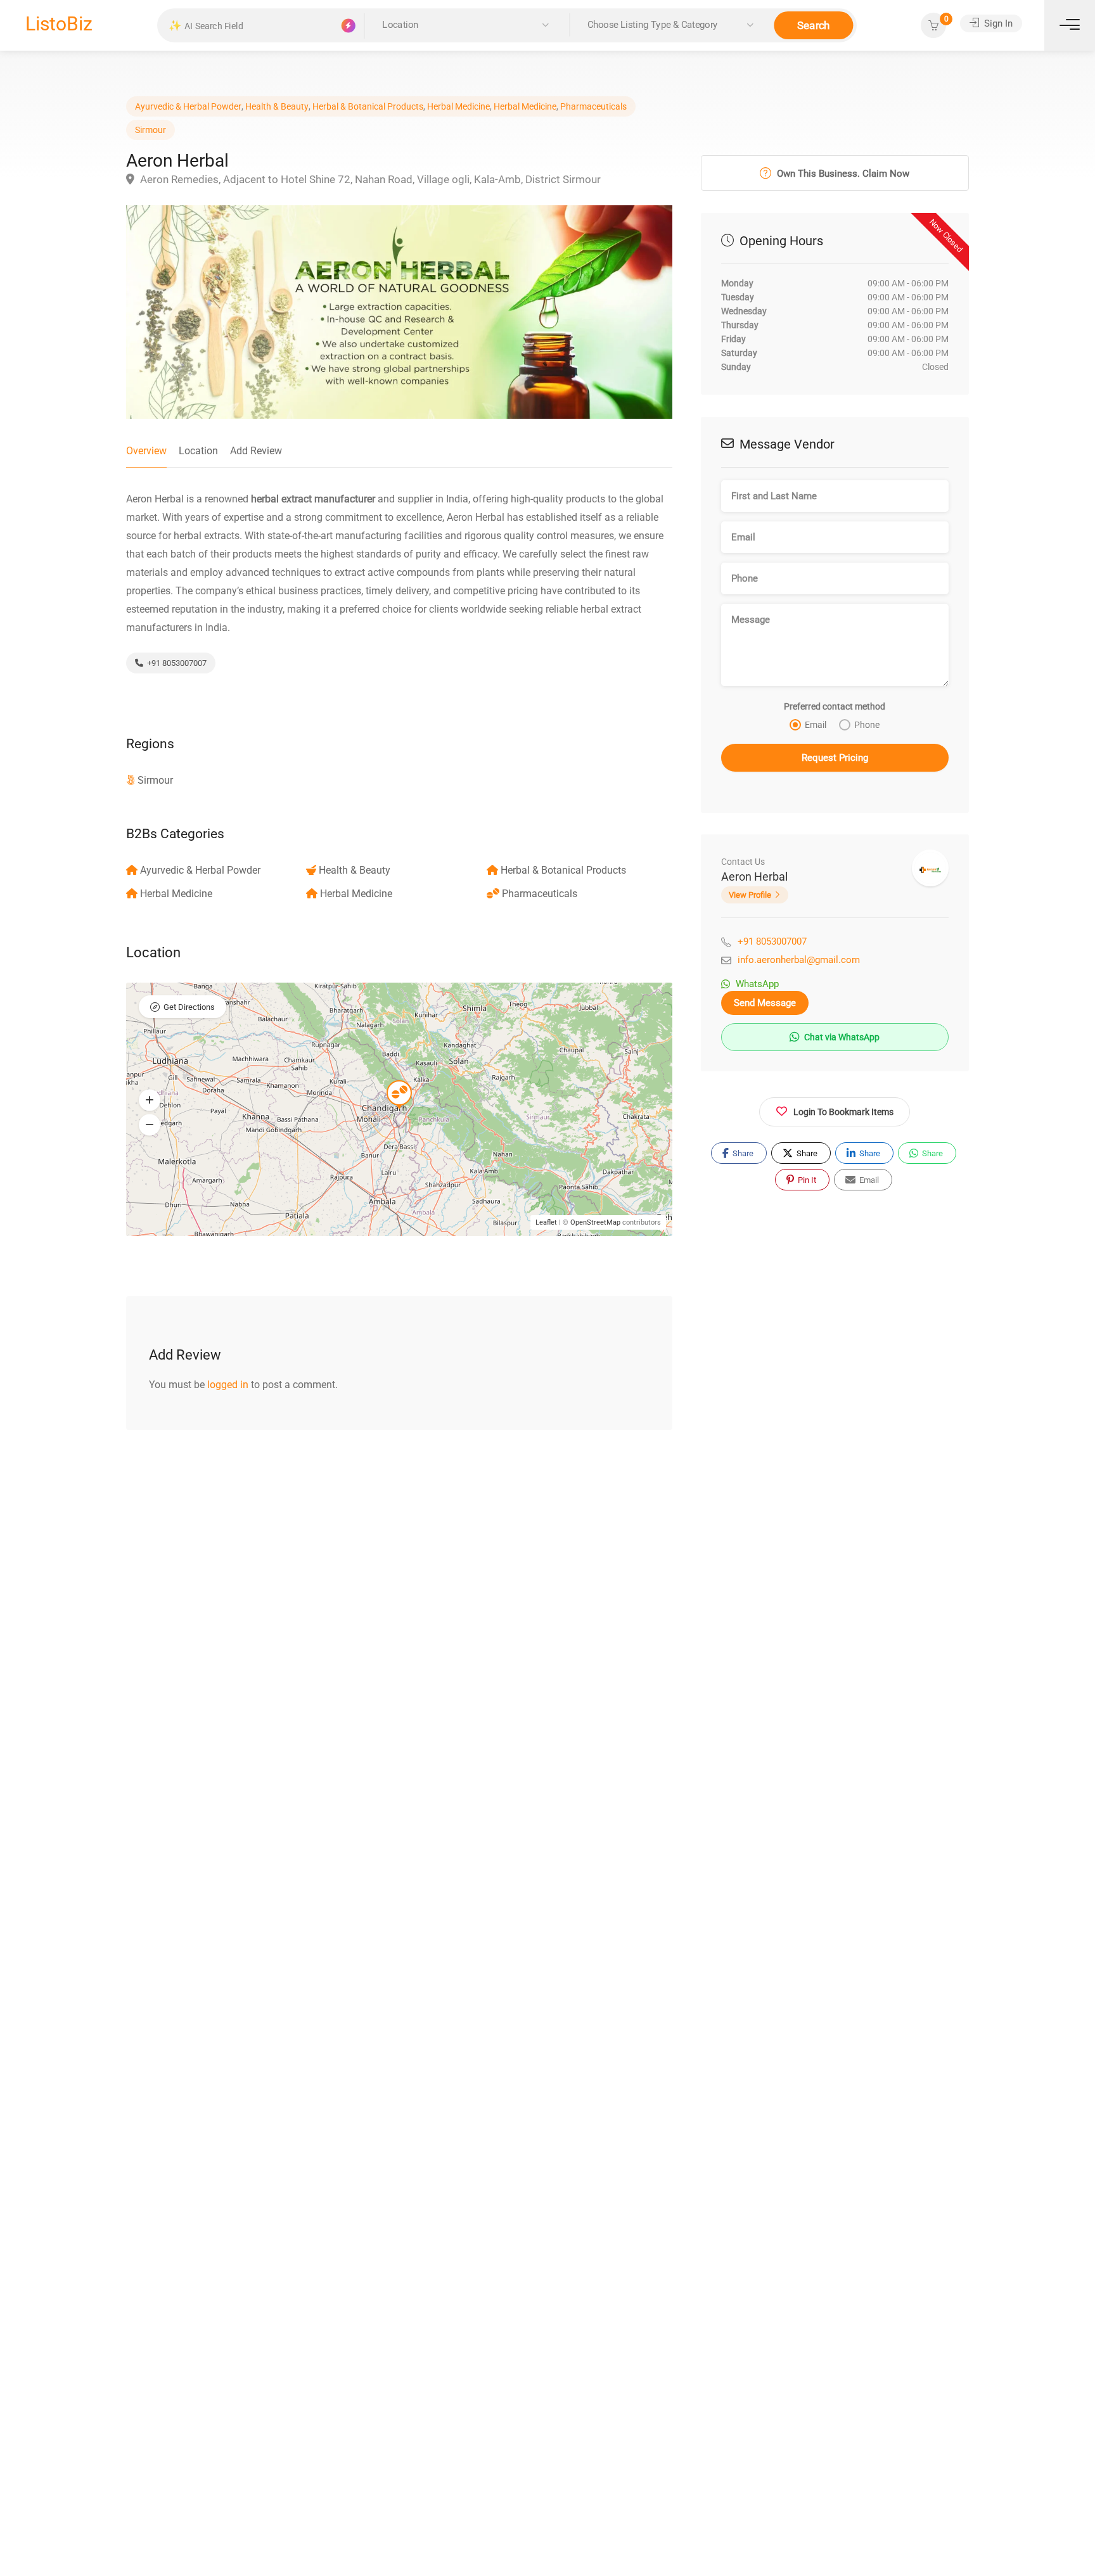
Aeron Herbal (754, 877)
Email (868, 1179)
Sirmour (150, 130)
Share (742, 1153)
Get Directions (189, 1007)
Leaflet (546, 1222)
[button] (150, 1100)
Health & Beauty (277, 106)
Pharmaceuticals (593, 106)
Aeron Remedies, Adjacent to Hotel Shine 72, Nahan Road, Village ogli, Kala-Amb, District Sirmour (369, 179)
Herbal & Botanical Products (368, 106)
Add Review (256, 451)
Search (814, 25)
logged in (228, 1385)
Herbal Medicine (458, 106)
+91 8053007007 (176, 663)
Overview (146, 451)
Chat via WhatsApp (841, 1037)
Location (198, 451)
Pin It (806, 1179)
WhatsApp (757, 984)
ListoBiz (59, 24)
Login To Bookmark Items (843, 1111)
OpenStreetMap (595, 1222)
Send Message (765, 1003)
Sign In (997, 23)
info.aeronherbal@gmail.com (799, 960)
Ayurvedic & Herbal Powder (188, 106)
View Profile (750, 895)
